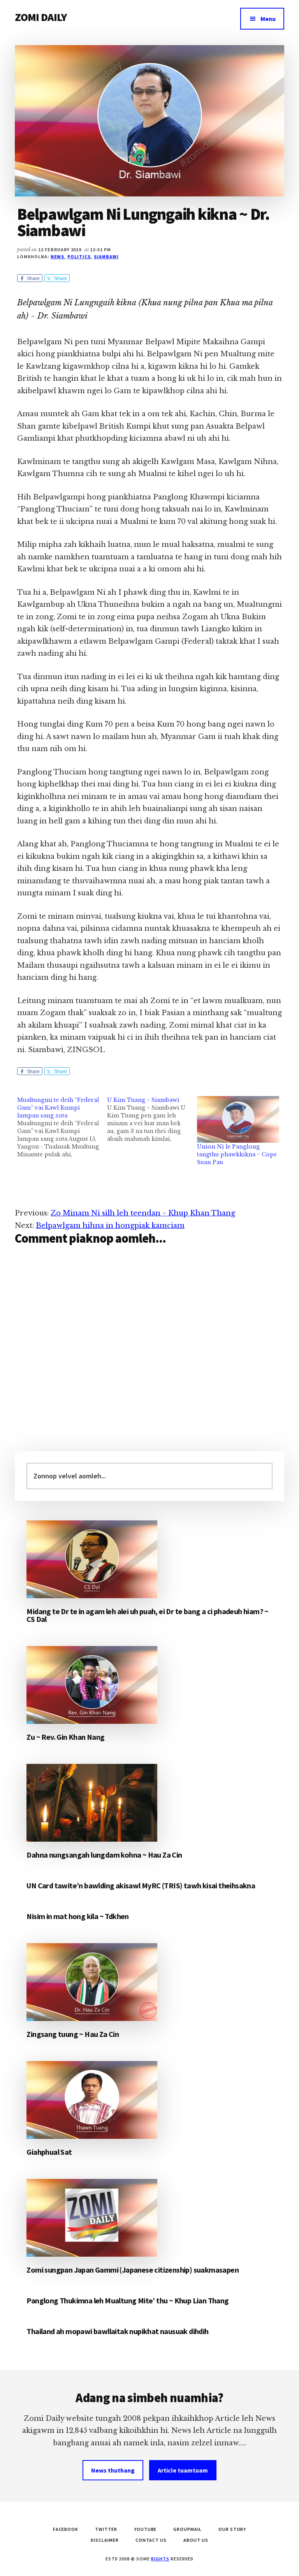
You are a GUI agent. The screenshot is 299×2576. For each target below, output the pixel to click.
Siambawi (106, 257)
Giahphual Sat (49, 2152)
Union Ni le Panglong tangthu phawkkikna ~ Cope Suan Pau (237, 1154)
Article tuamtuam (183, 2470)
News (58, 257)
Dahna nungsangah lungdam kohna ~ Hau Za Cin (104, 1855)
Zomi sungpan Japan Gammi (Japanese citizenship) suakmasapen (133, 2270)
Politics (79, 257)
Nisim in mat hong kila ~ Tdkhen (77, 1916)
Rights (160, 2559)
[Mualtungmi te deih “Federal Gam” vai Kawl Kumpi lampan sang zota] (62, 1127)
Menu (268, 19)
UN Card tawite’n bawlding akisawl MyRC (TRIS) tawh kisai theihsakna (141, 1885)
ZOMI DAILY (41, 17)
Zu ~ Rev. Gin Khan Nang (65, 1737)
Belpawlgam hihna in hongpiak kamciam (110, 1226)
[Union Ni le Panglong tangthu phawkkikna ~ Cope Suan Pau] (238, 1120)
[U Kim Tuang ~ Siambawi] (152, 1119)
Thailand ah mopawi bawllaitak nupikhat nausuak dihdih (117, 2331)
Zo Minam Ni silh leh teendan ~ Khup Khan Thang (143, 1213)
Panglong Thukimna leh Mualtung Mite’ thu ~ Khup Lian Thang (128, 2300)
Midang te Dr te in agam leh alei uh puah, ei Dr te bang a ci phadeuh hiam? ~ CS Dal (147, 1615)
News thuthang (113, 2470)
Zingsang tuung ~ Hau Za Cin (73, 2034)
